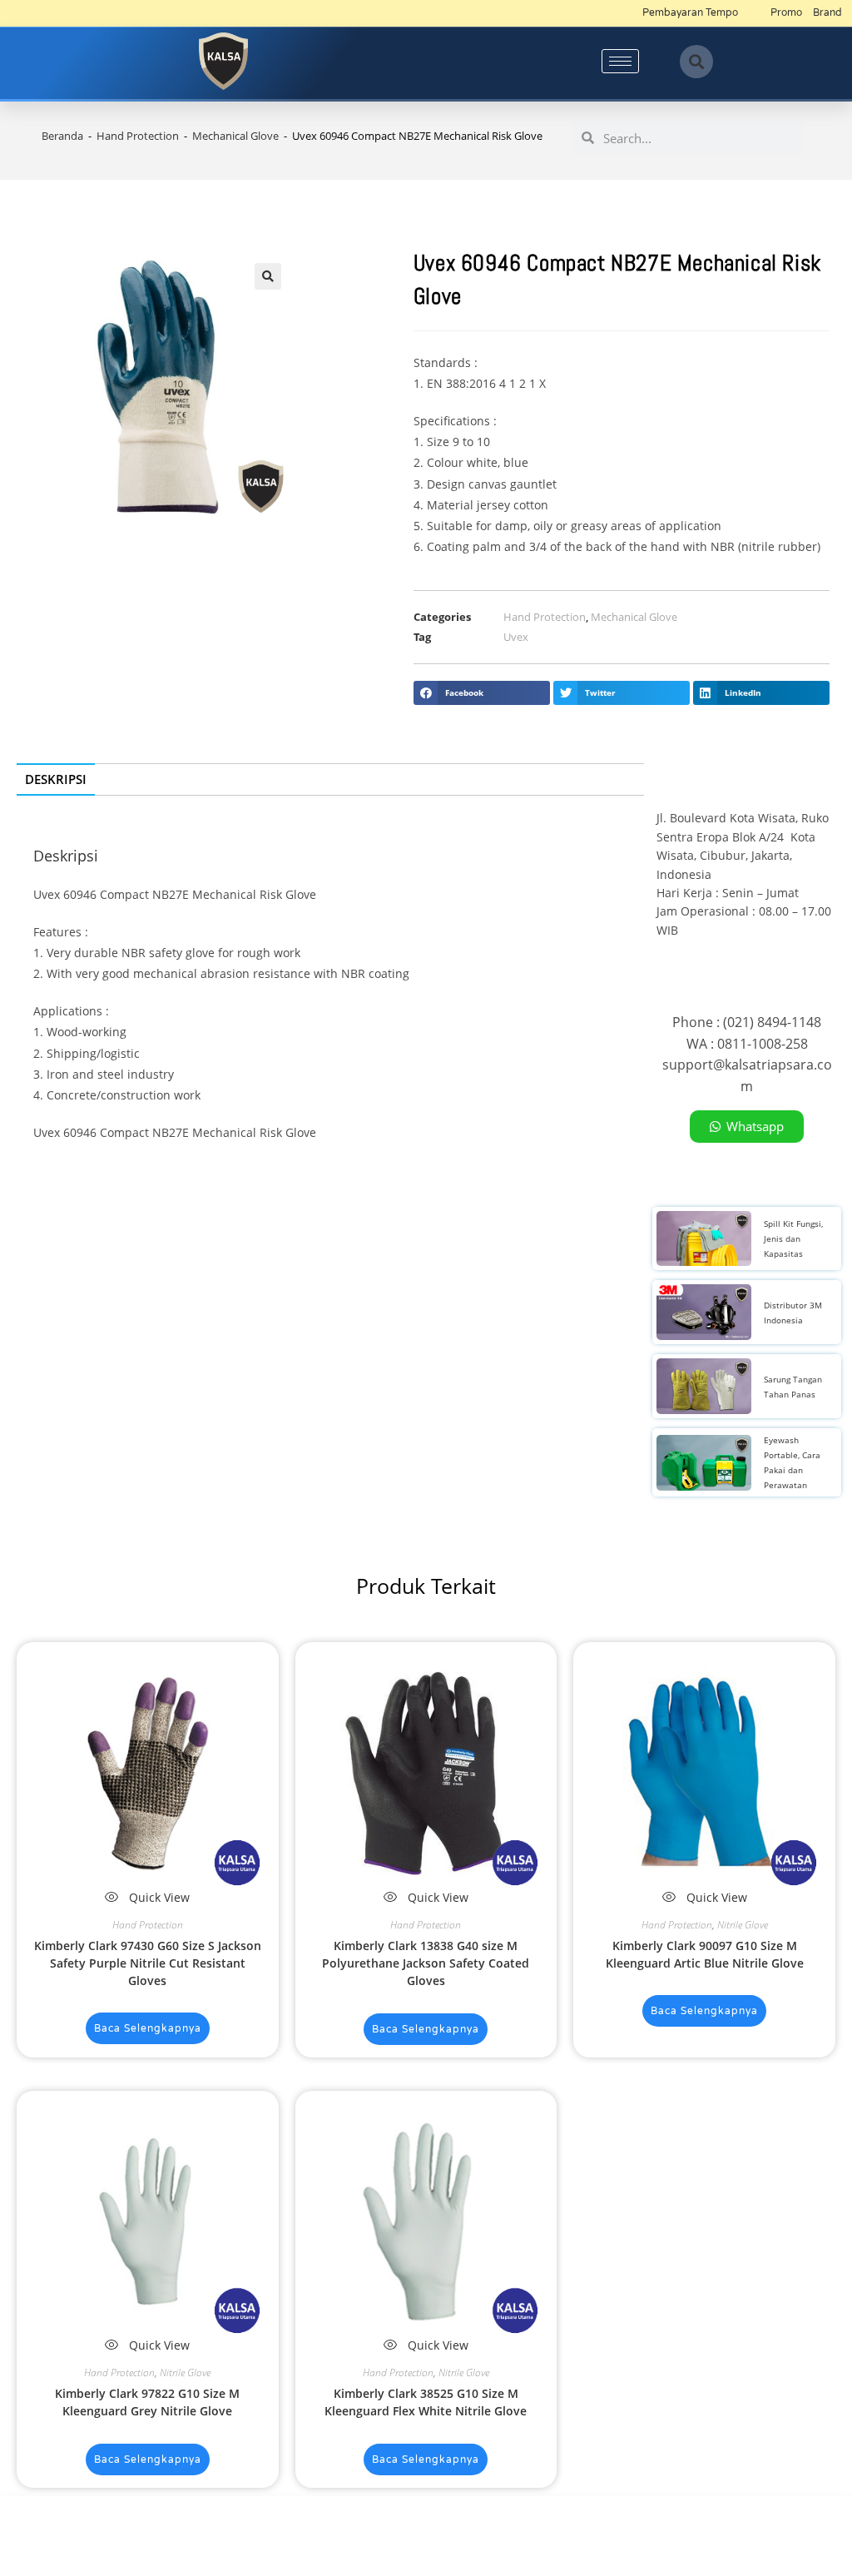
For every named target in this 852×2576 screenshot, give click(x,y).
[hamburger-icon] (620, 61)
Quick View (158, 1897)
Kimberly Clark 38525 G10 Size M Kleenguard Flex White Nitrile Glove (426, 2402)
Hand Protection (138, 136)
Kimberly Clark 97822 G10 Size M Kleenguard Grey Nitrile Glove (147, 2402)
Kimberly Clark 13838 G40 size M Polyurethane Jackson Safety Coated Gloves (426, 1963)
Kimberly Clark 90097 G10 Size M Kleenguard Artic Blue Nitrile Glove (705, 1954)
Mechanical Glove (235, 136)
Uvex (516, 637)
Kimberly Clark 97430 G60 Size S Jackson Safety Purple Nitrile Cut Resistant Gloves (148, 1963)
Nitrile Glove (743, 1925)
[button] (696, 62)
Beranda (62, 136)
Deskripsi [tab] (56, 779)
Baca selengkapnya (148, 2028)
